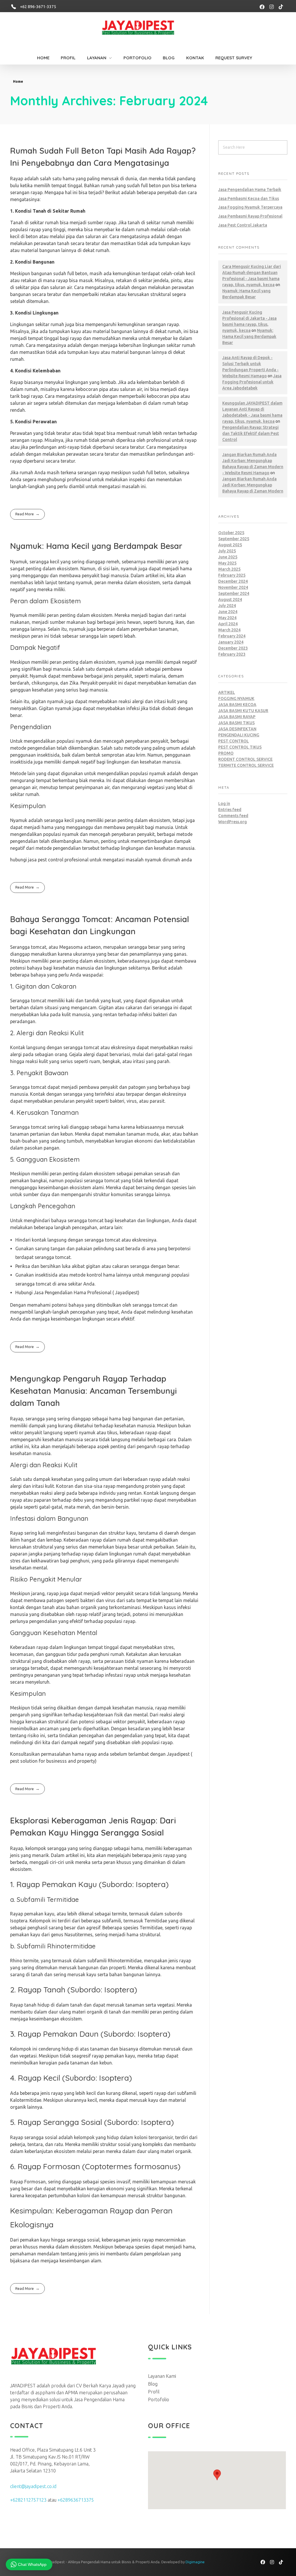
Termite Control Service (246, 765)
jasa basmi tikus (236, 723)
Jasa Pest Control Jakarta (243, 225)
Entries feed (230, 810)
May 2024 (227, 618)
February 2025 (232, 575)
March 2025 (229, 569)
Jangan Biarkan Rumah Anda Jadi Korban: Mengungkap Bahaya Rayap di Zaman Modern (253, 485)
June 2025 (228, 557)
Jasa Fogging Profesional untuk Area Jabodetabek (252, 382)
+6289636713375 (76, 2500)
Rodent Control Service (245, 759)
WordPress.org (233, 822)
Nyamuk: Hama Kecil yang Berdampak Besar (96, 546)
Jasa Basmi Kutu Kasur (243, 711)
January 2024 (231, 642)
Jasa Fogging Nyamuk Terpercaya (250, 207)
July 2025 (227, 551)
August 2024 (230, 600)
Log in (224, 803)
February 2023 (232, 654)
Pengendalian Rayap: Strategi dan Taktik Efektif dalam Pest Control (251, 433)
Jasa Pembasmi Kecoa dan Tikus (249, 198)
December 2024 (233, 581)
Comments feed (233, 816)
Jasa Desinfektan (237, 729)
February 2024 (232, 636)
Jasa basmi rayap (237, 717)
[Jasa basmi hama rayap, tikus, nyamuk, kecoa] (145, 29)
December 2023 (233, 648)
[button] (217, 2475)
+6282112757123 (28, 2500)
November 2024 (233, 587)
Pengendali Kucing (239, 735)
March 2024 (229, 630)
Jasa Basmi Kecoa (237, 705)
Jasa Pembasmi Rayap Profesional (250, 216)
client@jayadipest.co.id (33, 2486)
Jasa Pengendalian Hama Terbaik (250, 190)
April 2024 (228, 624)
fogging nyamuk (236, 698)
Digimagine (195, 2562)
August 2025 (230, 545)
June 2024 (228, 612)
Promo (226, 753)
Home (18, 81)
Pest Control (234, 741)
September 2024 (234, 593)
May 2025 (227, 563)
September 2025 (234, 539)
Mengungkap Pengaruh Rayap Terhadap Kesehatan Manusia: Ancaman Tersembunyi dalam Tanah (94, 1391)
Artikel (227, 692)
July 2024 (227, 606)
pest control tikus (240, 747)
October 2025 (231, 533)
